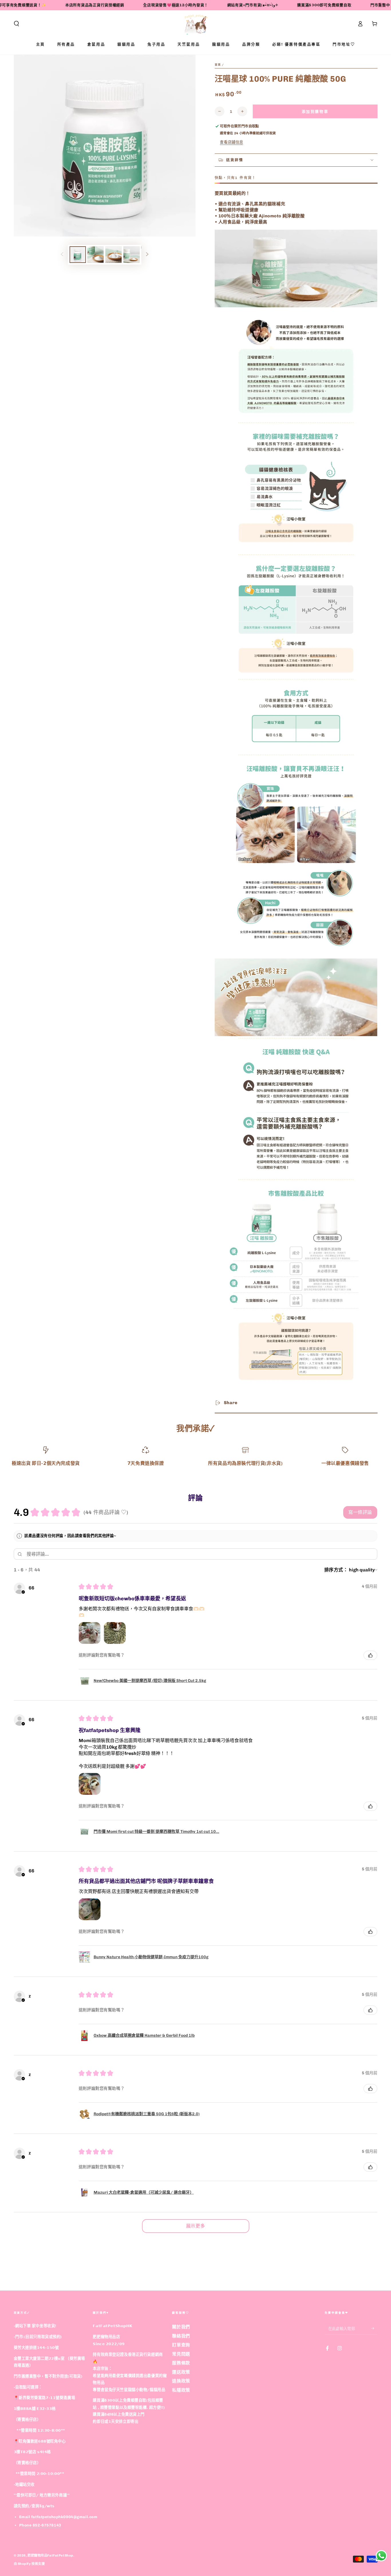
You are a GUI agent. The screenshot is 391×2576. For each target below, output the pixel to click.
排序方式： (336, 1570)
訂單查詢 (181, 2345)
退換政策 (181, 2381)
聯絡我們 (181, 2336)
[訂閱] (374, 2328)
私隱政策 (181, 2390)
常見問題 (181, 2354)
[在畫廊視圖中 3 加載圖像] (113, 255)
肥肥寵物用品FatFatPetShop (50, 2555)
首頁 (218, 65)
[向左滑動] (62, 255)
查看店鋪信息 (231, 142)
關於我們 (181, 2327)
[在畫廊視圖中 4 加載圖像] (132, 255)
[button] (16, 24)
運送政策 (181, 2372)
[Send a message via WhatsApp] (381, 2556)
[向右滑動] (147, 255)
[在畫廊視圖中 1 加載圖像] (78, 255)
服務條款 (181, 2363)
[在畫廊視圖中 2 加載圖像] (95, 255)
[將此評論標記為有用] (370, 1655)
